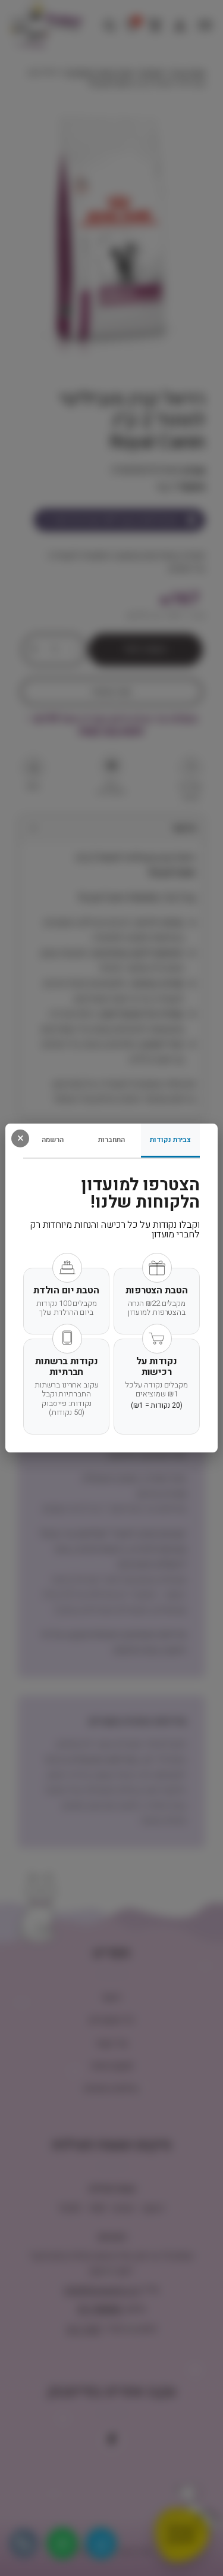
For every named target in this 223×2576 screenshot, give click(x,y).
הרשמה (53, 1140)
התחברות (111, 1140)
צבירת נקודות (170, 1140)
